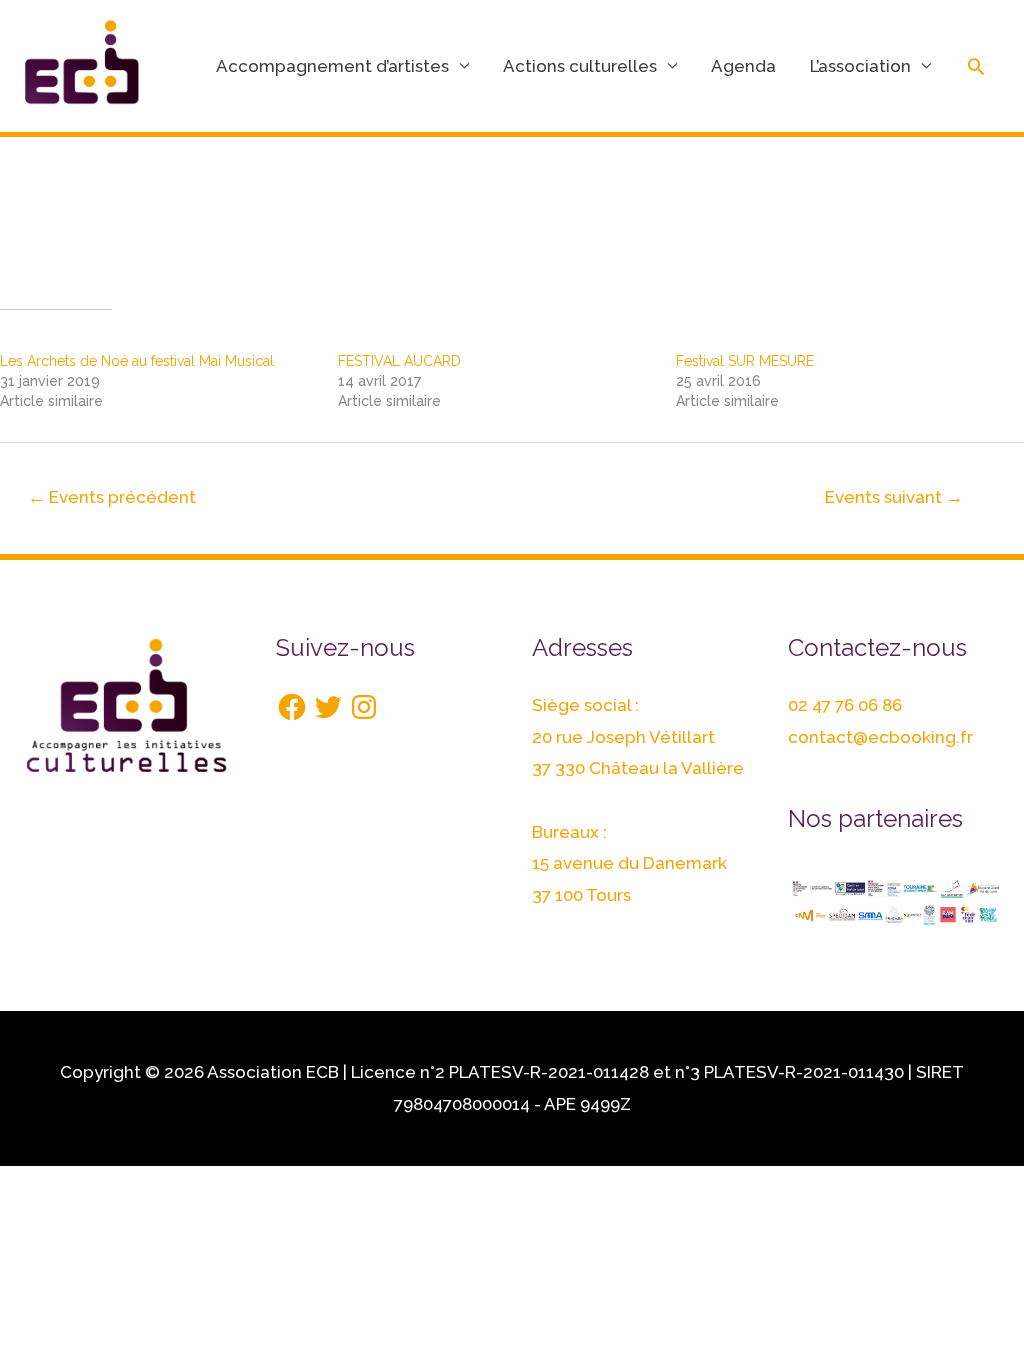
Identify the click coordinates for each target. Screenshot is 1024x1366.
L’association (860, 66)
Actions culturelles (580, 66)
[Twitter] (328, 707)
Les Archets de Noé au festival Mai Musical (137, 361)
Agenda (743, 66)
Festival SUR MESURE (745, 361)
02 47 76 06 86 (845, 705)
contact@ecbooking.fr (880, 737)
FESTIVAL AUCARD (399, 361)
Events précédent (112, 497)
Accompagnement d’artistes (332, 66)
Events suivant (894, 497)
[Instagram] (364, 707)
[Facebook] (292, 707)
